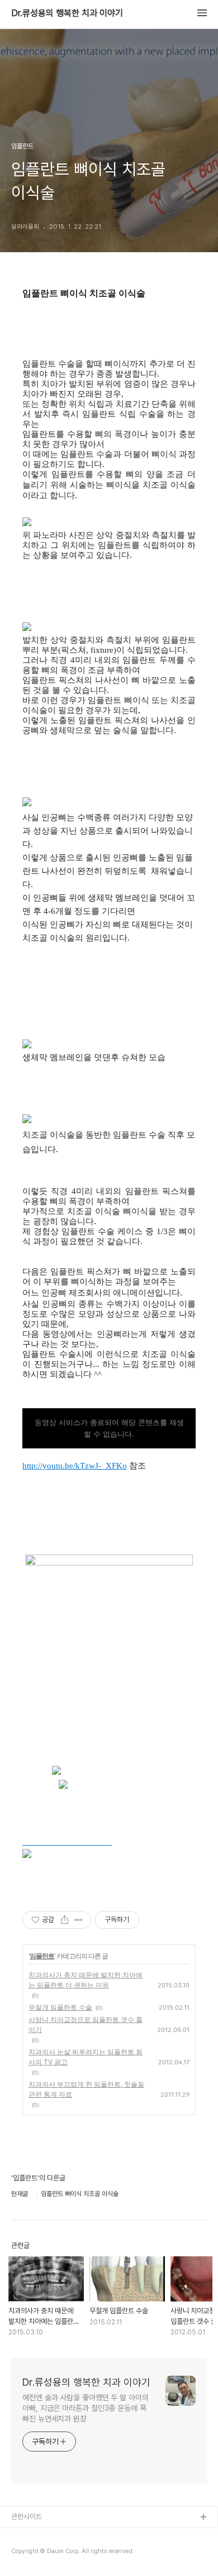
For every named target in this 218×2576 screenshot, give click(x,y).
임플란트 (42, 1956)
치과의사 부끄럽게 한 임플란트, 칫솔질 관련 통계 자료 (86, 2089)
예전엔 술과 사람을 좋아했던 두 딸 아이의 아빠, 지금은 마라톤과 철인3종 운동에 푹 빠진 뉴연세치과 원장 (86, 2408)
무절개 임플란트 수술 (60, 2007)
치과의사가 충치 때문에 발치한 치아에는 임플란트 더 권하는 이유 (86, 1980)
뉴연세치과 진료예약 (40, 2536)
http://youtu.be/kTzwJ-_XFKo (75, 1466)
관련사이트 (27, 2517)
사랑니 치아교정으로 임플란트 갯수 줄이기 (86, 2024)
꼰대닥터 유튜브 (34, 2553)
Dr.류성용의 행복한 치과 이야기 (67, 13)
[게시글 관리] (79, 1920)
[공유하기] (65, 1920)
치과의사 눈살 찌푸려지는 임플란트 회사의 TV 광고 (86, 2057)
